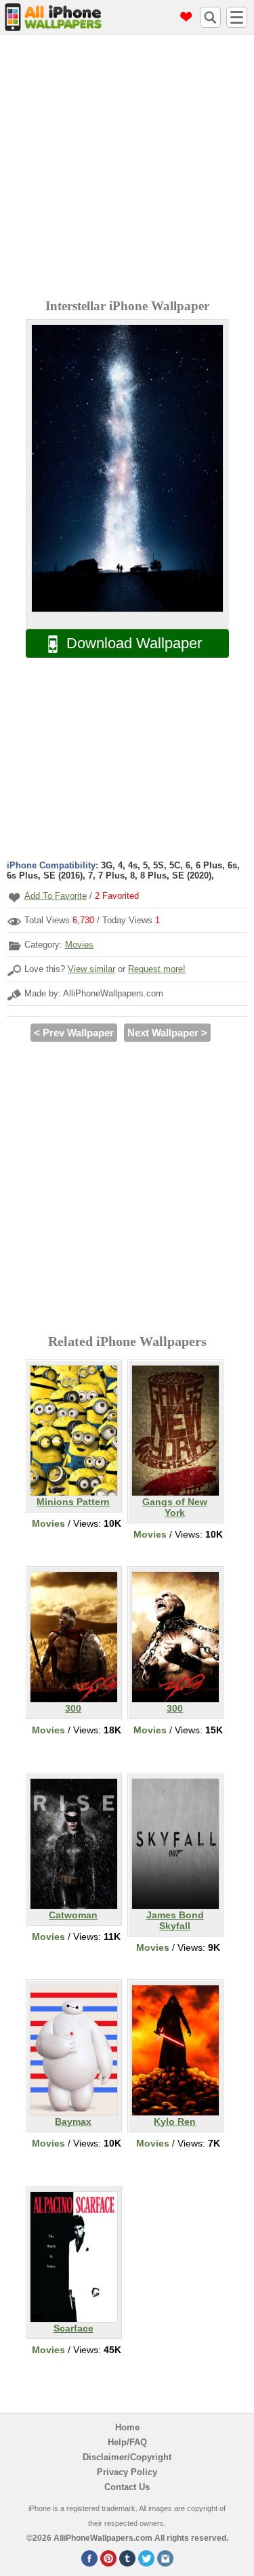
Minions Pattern (73, 1502)
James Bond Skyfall (175, 1920)
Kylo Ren (175, 2121)
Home (127, 2427)
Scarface (73, 2328)
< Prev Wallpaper (74, 1033)
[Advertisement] (127, 168)
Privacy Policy (127, 2472)
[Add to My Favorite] (14, 897)
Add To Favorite (56, 896)
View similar (91, 969)
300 (73, 1708)
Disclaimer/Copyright (127, 2457)
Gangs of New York (175, 1507)
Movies (79, 945)
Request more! (157, 969)
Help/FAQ (127, 2442)
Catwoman (73, 1915)
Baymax (73, 2121)
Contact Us (127, 2487)
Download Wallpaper (134, 643)
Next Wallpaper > (167, 1033)
